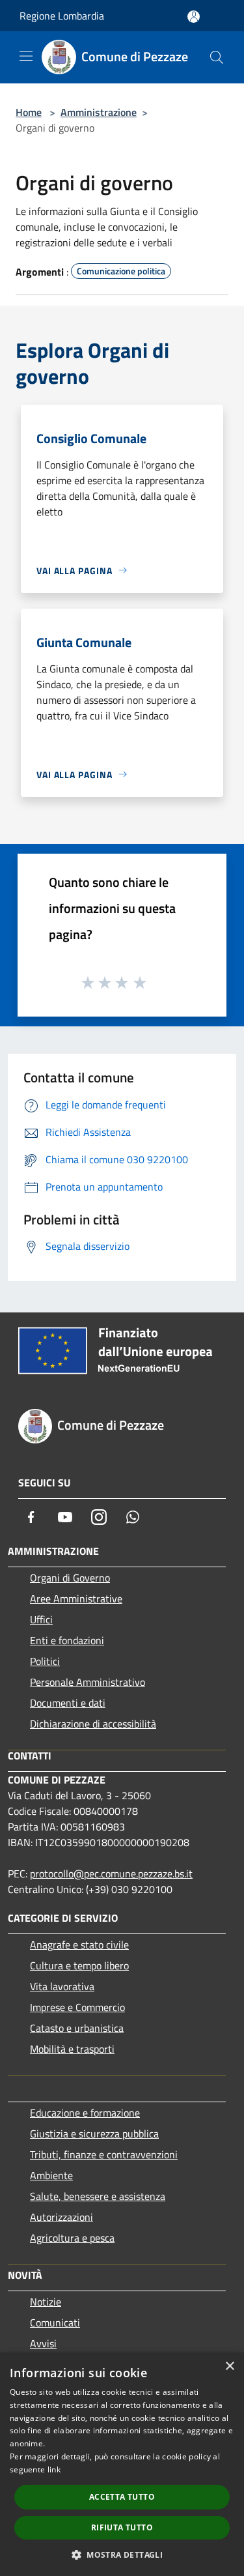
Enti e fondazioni (67, 1640)
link (54, 2469)
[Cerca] (217, 57)
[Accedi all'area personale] (194, 17)
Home (29, 112)
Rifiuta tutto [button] (122, 2527)
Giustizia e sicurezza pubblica (94, 2134)
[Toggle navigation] (26, 56)
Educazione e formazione (85, 2113)
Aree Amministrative (76, 1599)
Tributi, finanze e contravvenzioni (104, 2154)
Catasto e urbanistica (77, 2028)
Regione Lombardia (62, 16)
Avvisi (43, 2343)
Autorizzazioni (61, 2217)
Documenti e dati (68, 1703)
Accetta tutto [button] (122, 2497)
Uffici (41, 1619)
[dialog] (122, 2464)
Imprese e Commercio (77, 2007)
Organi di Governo (70, 1578)
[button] (122, 2554)
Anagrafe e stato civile (79, 1945)
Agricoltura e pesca (72, 2238)
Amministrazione (99, 112)
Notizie (46, 2302)
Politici (45, 1661)
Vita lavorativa (62, 1986)
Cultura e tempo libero (79, 1965)
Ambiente (51, 2175)
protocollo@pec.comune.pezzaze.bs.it (111, 1874)
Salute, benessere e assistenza (98, 2196)
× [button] (229, 2366)
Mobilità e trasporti (72, 2049)
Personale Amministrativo (88, 1682)
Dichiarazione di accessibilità (93, 1724)
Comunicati (55, 2323)
